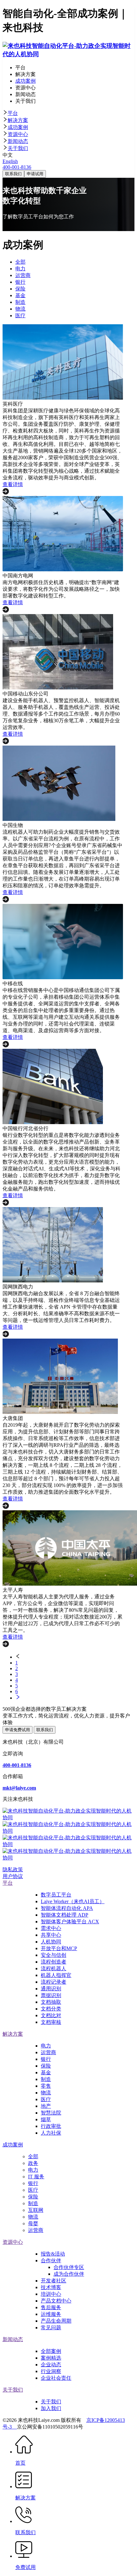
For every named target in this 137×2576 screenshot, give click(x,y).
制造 (46, 2079)
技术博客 (51, 2287)
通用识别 (51, 1989)
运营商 (48, 2052)
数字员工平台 (56, 1895)
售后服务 (51, 2307)
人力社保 (51, 2133)
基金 (46, 2073)
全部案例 (51, 2351)
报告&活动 (53, 2254)
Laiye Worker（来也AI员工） (73, 1901)
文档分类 (51, 2009)
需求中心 (51, 1928)
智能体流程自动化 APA (67, 1908)
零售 (46, 2086)
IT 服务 (36, 2177)
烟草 (46, 2119)
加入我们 (51, 2408)
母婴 (33, 2223)
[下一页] (75, 1698)
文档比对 (51, 2015)
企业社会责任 (56, 2378)
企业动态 (51, 2365)
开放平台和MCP (59, 1948)
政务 (33, 2163)
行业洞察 (51, 2371)
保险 (46, 2066)
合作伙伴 (51, 2261)
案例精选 (51, 2358)
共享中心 (51, 1935)
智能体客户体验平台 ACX (70, 1922)
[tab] (68, 113)
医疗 (46, 2099)
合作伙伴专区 (69, 2267)
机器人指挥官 (56, 1975)
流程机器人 (54, 1968)
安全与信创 (54, 1955)
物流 (46, 2093)
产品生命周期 (56, 2321)
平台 (13, 113)
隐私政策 (13, 1870)
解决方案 (18, 120)
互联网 (36, 2210)
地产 (46, 2106)
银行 (46, 2059)
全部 (33, 2156)
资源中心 (18, 134)
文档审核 (51, 2022)
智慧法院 (51, 2113)
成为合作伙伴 (69, 2274)
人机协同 (51, 1942)
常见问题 (51, 2328)
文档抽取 (51, 2002)
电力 (46, 2046)
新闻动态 (18, 141)
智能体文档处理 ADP (65, 1915)
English (10, 161)
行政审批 (51, 2126)
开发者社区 (54, 2281)
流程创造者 (54, 1962)
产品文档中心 (56, 2301)
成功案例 (18, 127)
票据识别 (51, 1995)
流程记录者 (54, 1982)
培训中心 (51, 2294)
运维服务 (51, 2314)
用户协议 (13, 1876)
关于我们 (18, 148)
